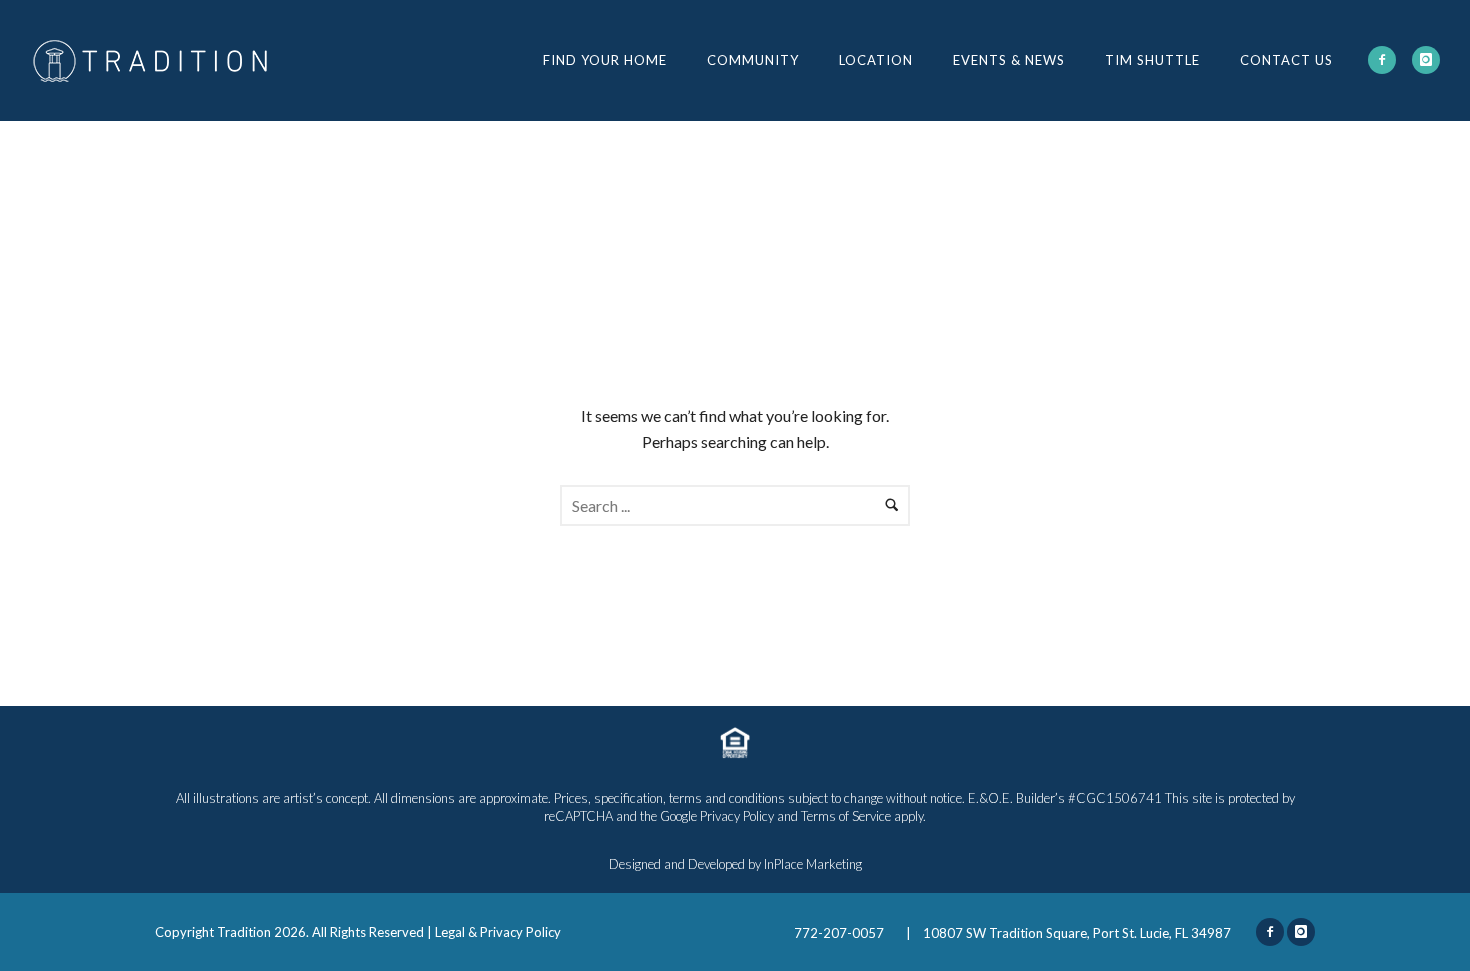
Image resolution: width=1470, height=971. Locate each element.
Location (876, 60)
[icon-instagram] (1426, 60)
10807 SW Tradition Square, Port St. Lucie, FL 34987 (1077, 933)
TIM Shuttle (1152, 60)
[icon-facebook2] (1382, 60)
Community (753, 60)
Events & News (1009, 60)
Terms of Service (846, 816)
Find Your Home (605, 60)
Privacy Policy (737, 816)
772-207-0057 (840, 933)
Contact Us (1286, 60)
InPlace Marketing (813, 864)
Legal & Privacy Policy (498, 932)
